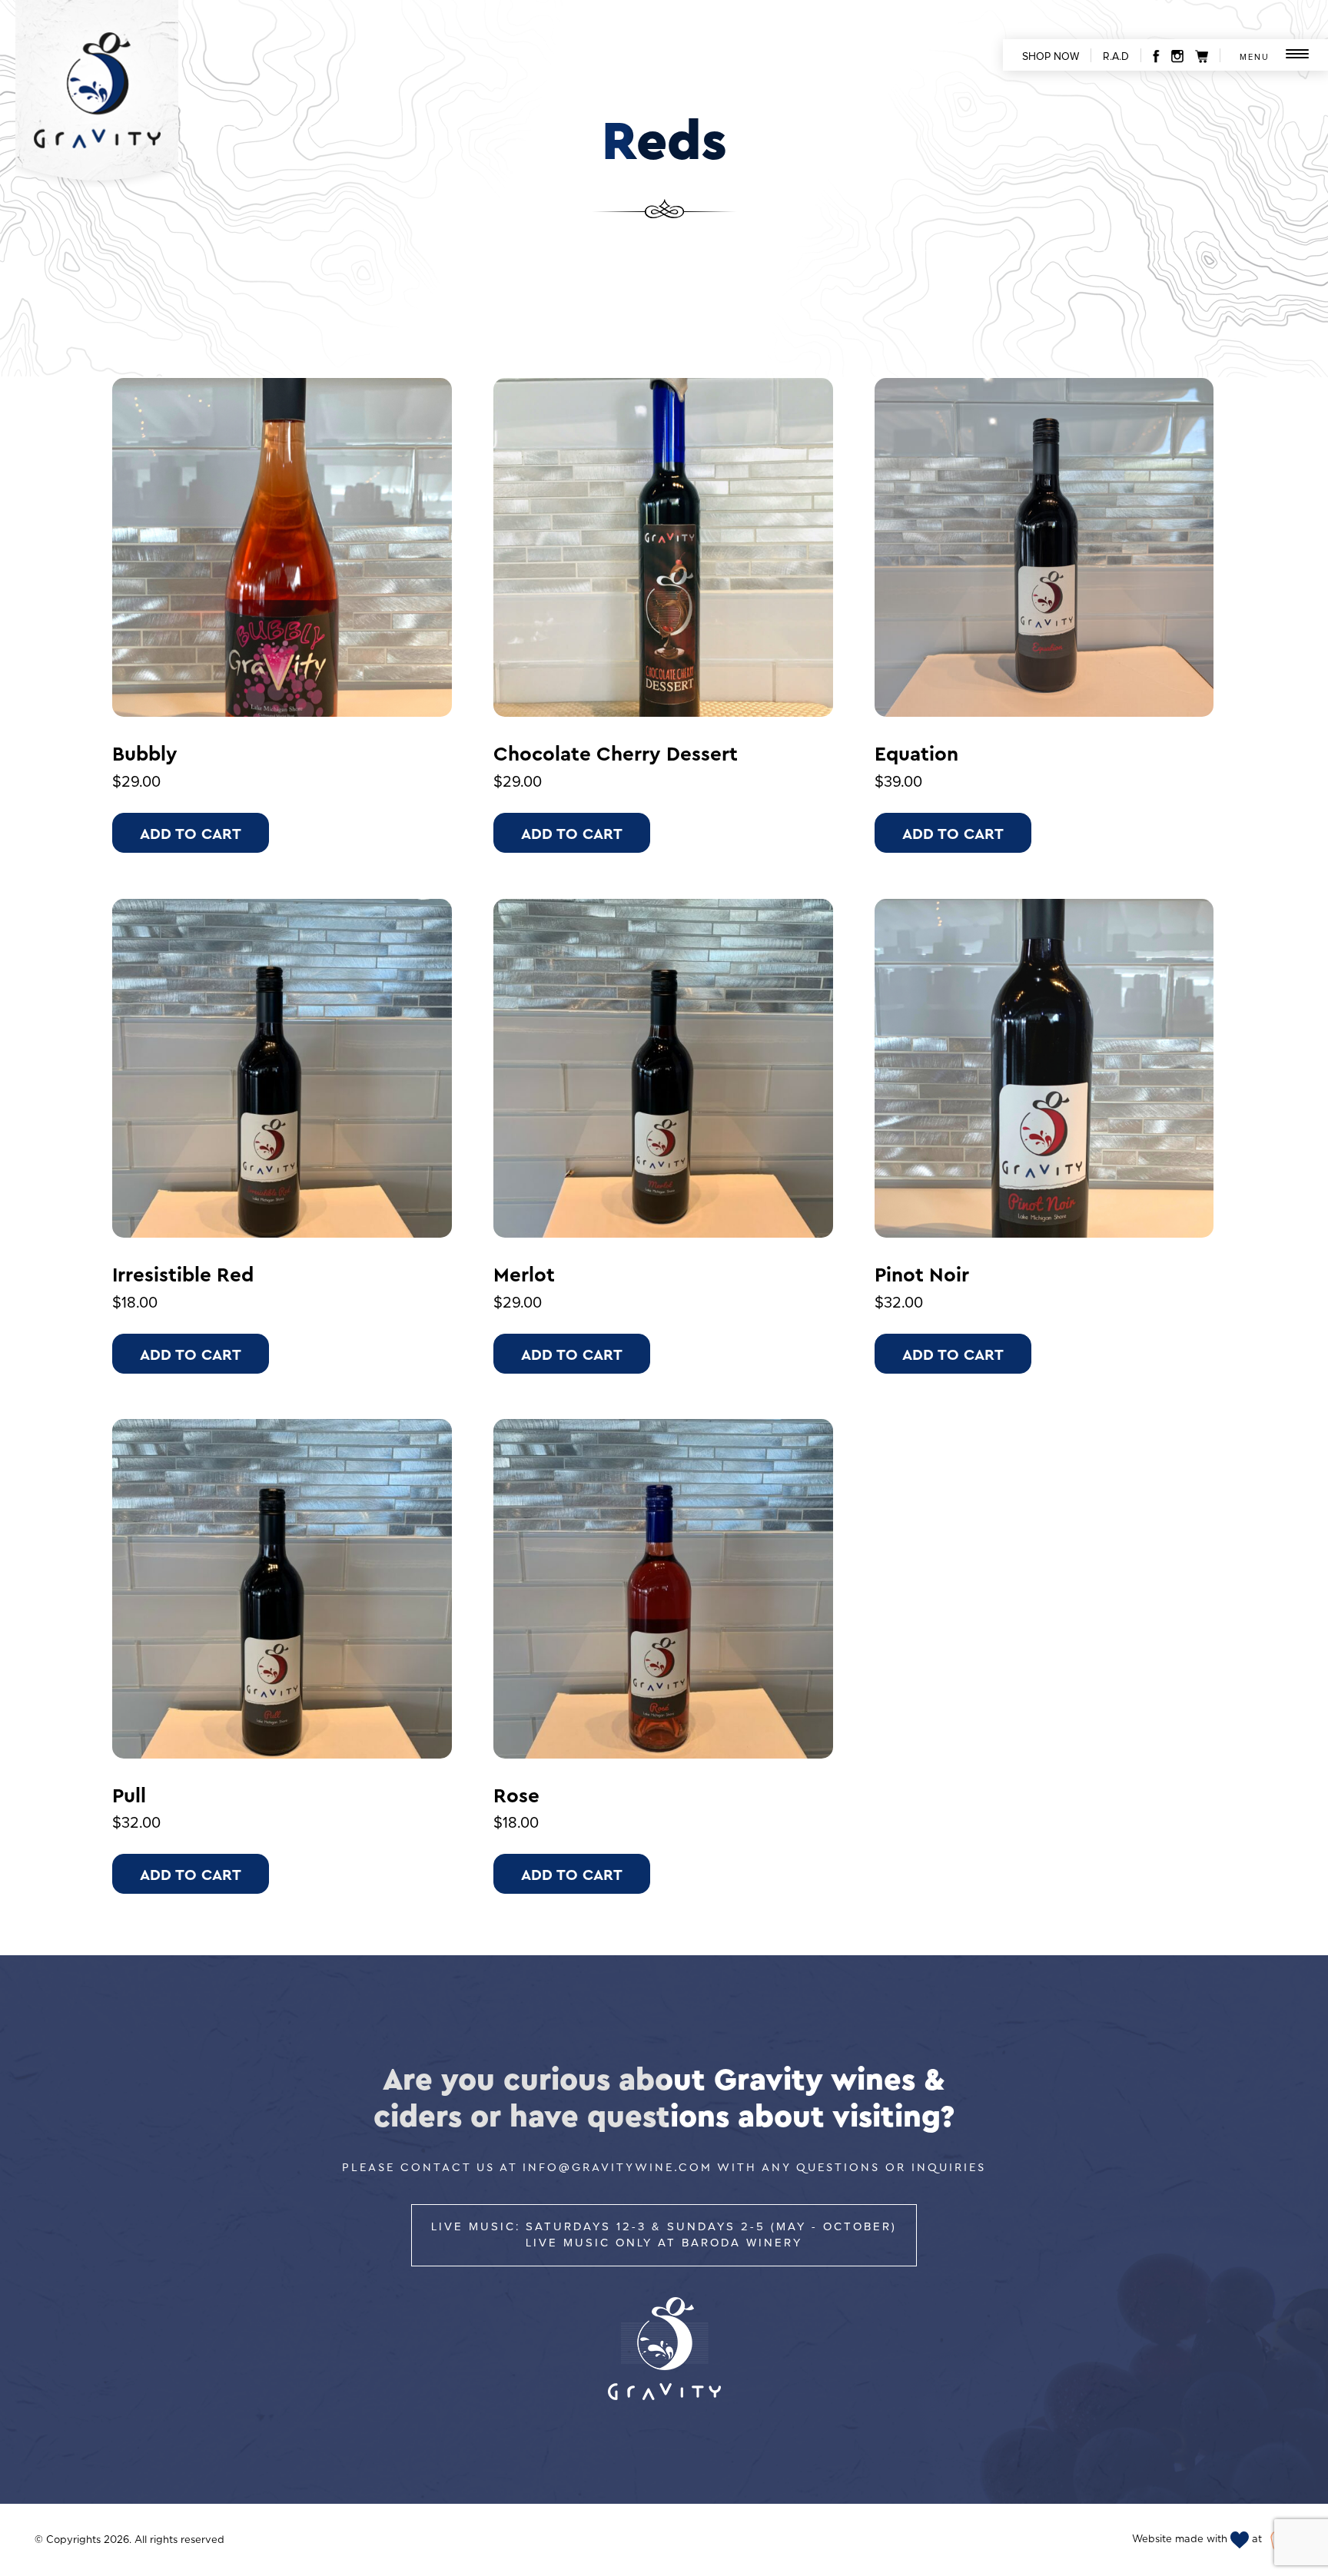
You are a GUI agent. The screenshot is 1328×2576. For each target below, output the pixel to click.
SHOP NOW (1051, 57)
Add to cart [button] (191, 833)
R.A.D (1116, 57)
